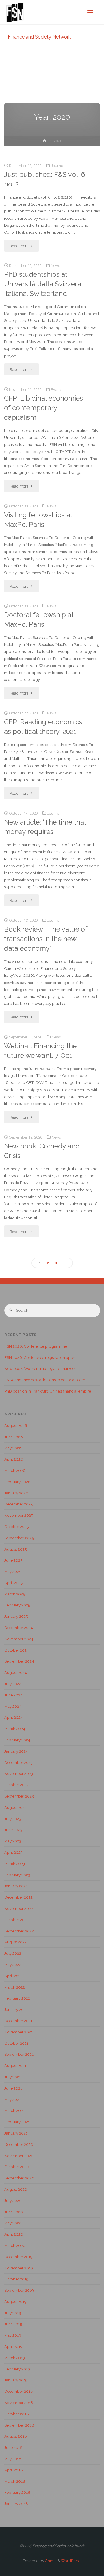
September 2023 (19, 1796)
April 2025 (13, 1583)
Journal (57, 166)
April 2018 (14, 2470)
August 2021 (15, 2066)
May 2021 (13, 2099)
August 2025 (15, 1549)
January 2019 (16, 2380)
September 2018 (19, 2425)
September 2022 (19, 1931)
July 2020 (13, 2201)
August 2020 (16, 2189)
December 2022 (18, 1897)
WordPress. (71, 2561)
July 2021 (13, 2077)
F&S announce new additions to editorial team (45, 1380)
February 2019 (17, 2369)
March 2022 (15, 1987)
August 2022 (15, 1942)
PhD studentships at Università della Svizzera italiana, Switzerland (43, 284)
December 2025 (18, 1504)
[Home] (44, 142)
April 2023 (13, 1852)
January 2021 (16, 2133)
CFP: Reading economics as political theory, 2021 (43, 727)
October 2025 (16, 1527)
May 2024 (13, 1706)
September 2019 (19, 2290)
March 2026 (15, 1470)
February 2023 (17, 1875)
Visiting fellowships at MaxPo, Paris (38, 520)
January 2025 (16, 1616)
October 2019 (16, 2279)
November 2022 (19, 1908)
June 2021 (13, 2088)
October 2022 (16, 1920)
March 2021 (14, 2110)
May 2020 (13, 2223)
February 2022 (17, 1998)
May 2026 (13, 1448)
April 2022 (13, 1976)
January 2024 (16, 1751)
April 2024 (14, 1717)
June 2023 (13, 1830)
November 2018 (19, 2403)
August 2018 (16, 2436)
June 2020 (14, 2212)
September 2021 (19, 2054)
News (55, 265)
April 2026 (14, 1459)
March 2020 (15, 2245)
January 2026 (16, 1493)
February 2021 (17, 2122)
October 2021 (16, 2043)
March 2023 (15, 1864)
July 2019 (13, 2313)
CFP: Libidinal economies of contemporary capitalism (43, 408)
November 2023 (19, 1773)
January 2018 (16, 2504)
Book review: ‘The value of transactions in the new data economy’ (46, 939)
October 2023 (16, 1785)
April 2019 (13, 2346)
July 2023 (13, 1819)
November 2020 (19, 2156)
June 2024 (13, 1695)
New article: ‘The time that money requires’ (45, 827)
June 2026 (14, 1437)
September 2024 (19, 1661)
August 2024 (16, 1672)
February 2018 (17, 2492)
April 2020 (14, 2234)
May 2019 (13, 2335)
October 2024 (17, 1650)
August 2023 (15, 1807)
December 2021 (18, 2021)
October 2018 (17, 2414)
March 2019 (15, 2358)
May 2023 (13, 1841)
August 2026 (16, 1426)
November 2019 (19, 2268)
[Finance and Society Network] (15, 12)
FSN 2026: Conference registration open (40, 1357)
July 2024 (13, 1684)
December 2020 (19, 2144)
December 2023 (18, 1762)
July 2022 (13, 1953)
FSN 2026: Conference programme (36, 1346)
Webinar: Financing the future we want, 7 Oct (40, 1051)
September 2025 (19, 1538)
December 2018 (19, 2391)
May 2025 (13, 1571)
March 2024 (15, 1729)
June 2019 (13, 2324)
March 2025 (15, 1594)
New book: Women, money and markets (40, 1368)
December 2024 (19, 1628)
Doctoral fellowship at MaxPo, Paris (39, 620)
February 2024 (17, 1740)
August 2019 (15, 2302)
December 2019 (18, 2257)
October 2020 (17, 2167)
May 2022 (13, 1965)
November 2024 (19, 1639)
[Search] (11, 1310)
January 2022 (16, 2009)
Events (57, 389)
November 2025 (19, 1515)
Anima (50, 2561)
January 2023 (16, 1886)
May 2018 (13, 2459)
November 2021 (18, 2032)
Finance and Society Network (39, 37)
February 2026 (17, 1482)
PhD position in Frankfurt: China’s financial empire (48, 1391)
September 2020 (19, 2178)
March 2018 (15, 2481)
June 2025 (13, 1560)
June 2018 (13, 2447)
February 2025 (17, 1605)
